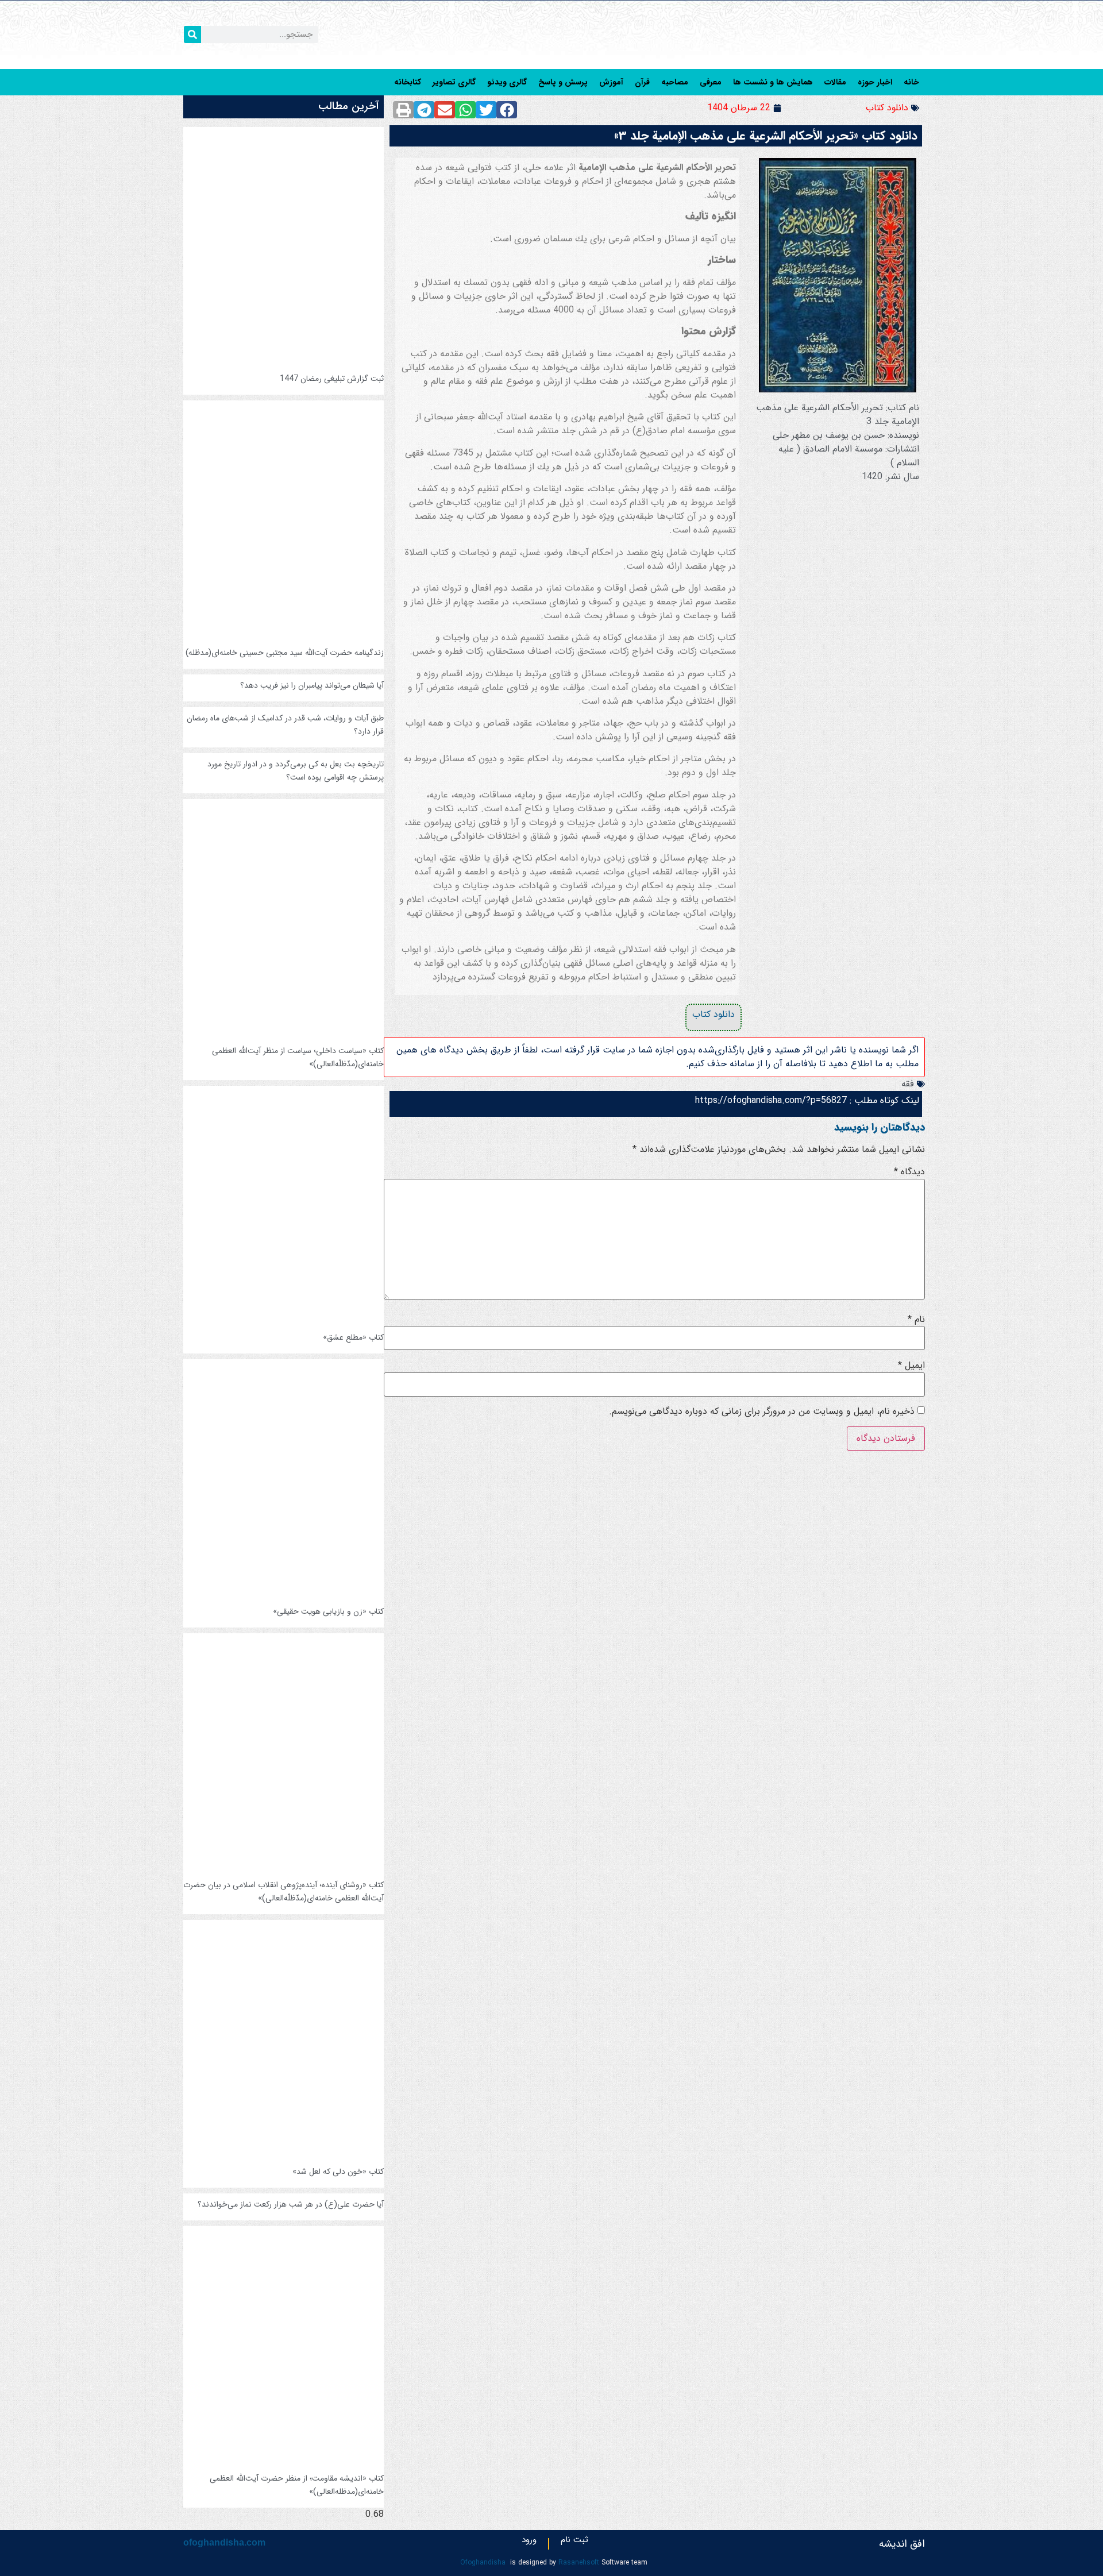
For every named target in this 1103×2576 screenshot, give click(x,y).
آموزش (611, 82)
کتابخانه (408, 82)
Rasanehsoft (579, 2562)
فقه (908, 1084)
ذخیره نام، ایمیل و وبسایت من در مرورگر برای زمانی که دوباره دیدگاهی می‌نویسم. (762, 1412)
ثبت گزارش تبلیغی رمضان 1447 (332, 379)
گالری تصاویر (454, 82)
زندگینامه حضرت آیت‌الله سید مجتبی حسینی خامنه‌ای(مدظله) (285, 653)
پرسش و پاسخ (563, 82)
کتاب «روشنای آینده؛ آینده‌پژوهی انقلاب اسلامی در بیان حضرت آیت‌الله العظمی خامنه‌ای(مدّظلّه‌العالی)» (284, 1891)
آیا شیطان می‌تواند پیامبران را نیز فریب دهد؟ (312, 685)
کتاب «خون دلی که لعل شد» (338, 2172)
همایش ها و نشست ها (773, 82)
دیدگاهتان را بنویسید (880, 1127)
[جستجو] (192, 34)
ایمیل (911, 1366)
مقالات (835, 82)
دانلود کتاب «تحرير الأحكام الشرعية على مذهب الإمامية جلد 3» (766, 136)
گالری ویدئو (507, 82)
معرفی (711, 82)
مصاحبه (675, 82)
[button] (507, 110)
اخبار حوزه (875, 82)
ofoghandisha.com (224, 2542)
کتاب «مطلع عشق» (353, 1337)
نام (916, 1320)
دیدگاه (909, 1172)
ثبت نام (574, 2543)
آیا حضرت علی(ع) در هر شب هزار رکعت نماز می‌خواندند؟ (291, 2204)
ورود (529, 2543)
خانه (911, 82)
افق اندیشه (902, 2544)
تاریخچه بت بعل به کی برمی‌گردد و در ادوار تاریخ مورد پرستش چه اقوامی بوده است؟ (296, 771)
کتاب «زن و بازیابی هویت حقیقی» (328, 1611)
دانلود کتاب (887, 108)
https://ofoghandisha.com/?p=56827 (771, 1100)
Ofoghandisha (483, 2562)
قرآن (642, 82)
